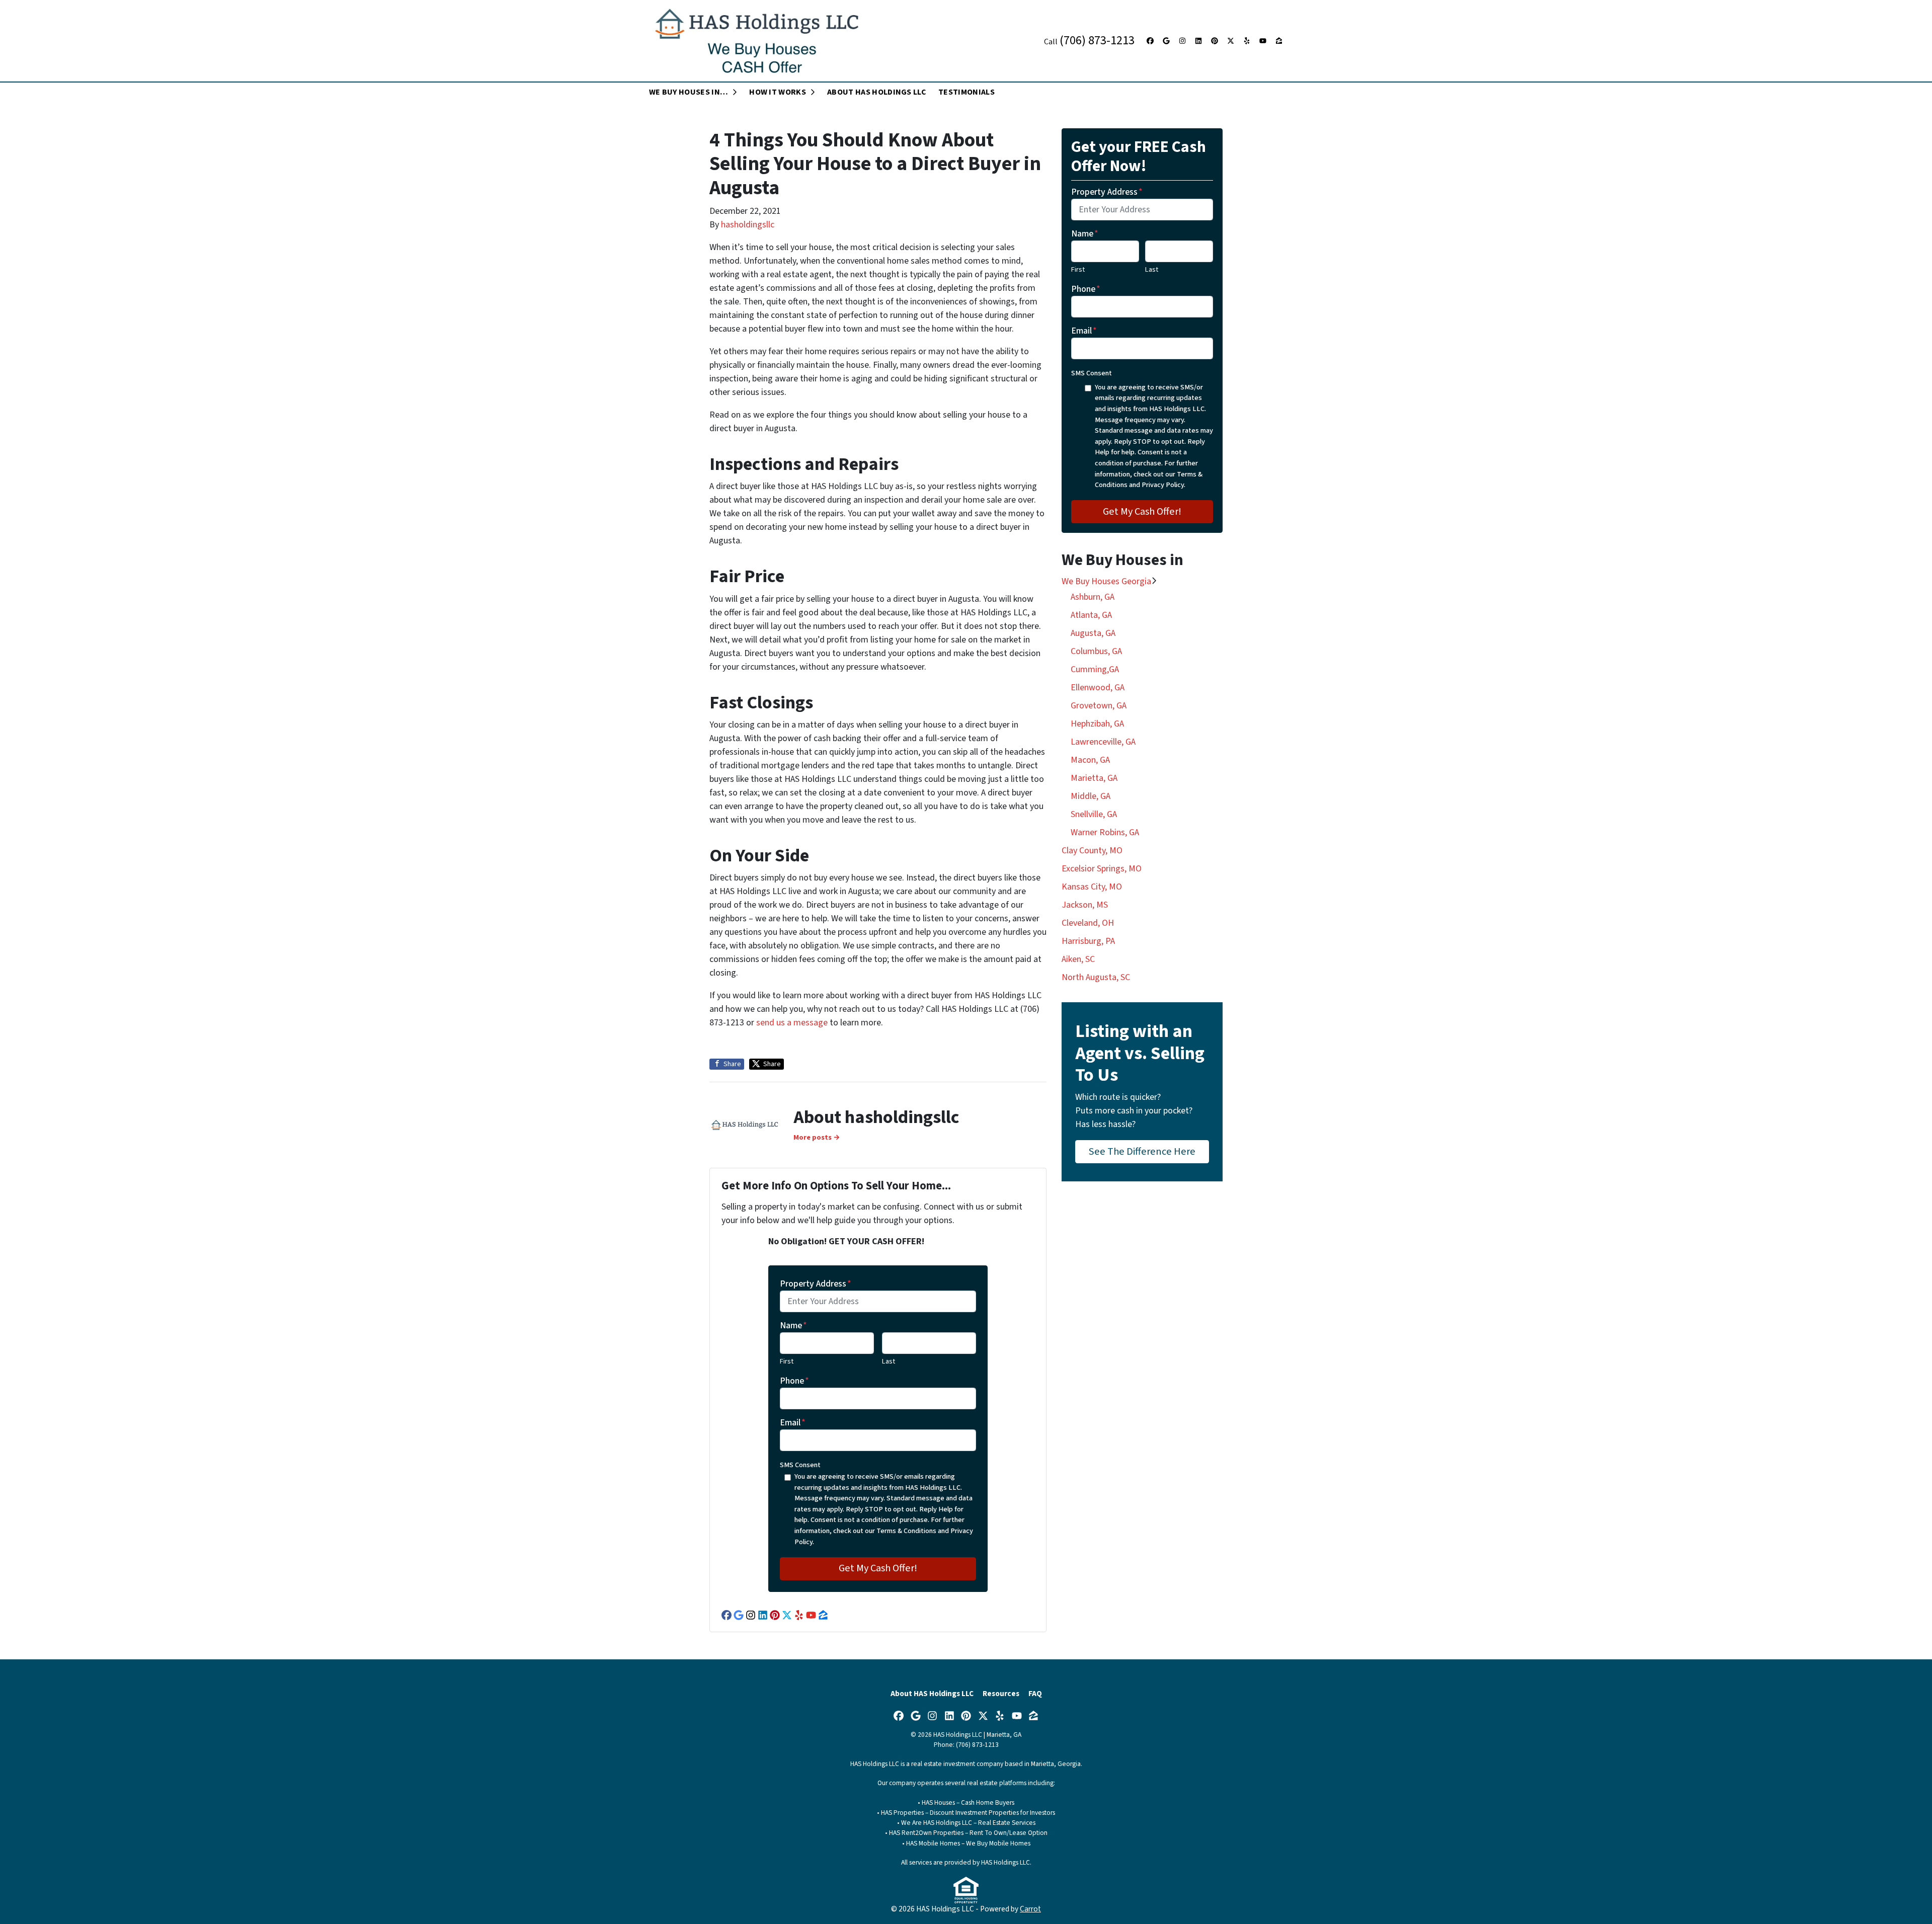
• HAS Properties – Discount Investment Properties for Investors (966, 1813)
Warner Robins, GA (1105, 832)
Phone (794, 1381)
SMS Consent (800, 1465)
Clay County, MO (1092, 851)
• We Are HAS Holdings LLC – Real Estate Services (966, 1823)
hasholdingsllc (748, 225)
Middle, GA (1091, 796)
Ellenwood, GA (1098, 688)
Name (793, 1326)
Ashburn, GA (1093, 597)
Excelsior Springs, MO (1102, 869)
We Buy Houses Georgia (1106, 581)
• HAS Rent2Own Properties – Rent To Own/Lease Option (966, 1833)
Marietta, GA (1094, 778)
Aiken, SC (1078, 959)
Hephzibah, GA (1097, 724)
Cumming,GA (1095, 669)
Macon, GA (1090, 760)
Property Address (816, 1284)
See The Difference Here (1142, 1151)
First (787, 1361)
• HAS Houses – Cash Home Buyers (966, 1802)
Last (889, 1361)
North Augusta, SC (1096, 977)
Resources (1001, 1694)
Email (793, 1423)
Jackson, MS (1085, 905)
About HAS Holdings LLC (932, 1694)
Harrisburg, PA (1088, 941)
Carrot (1030, 1909)
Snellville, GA (1094, 814)
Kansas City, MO (1092, 887)
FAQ (1035, 1694)
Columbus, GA (1096, 651)
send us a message (792, 1023)
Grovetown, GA (1099, 706)
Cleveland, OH (1088, 923)
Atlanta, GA (1091, 615)
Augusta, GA (1093, 633)
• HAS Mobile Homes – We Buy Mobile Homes (966, 1843)
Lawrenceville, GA (1103, 742)
